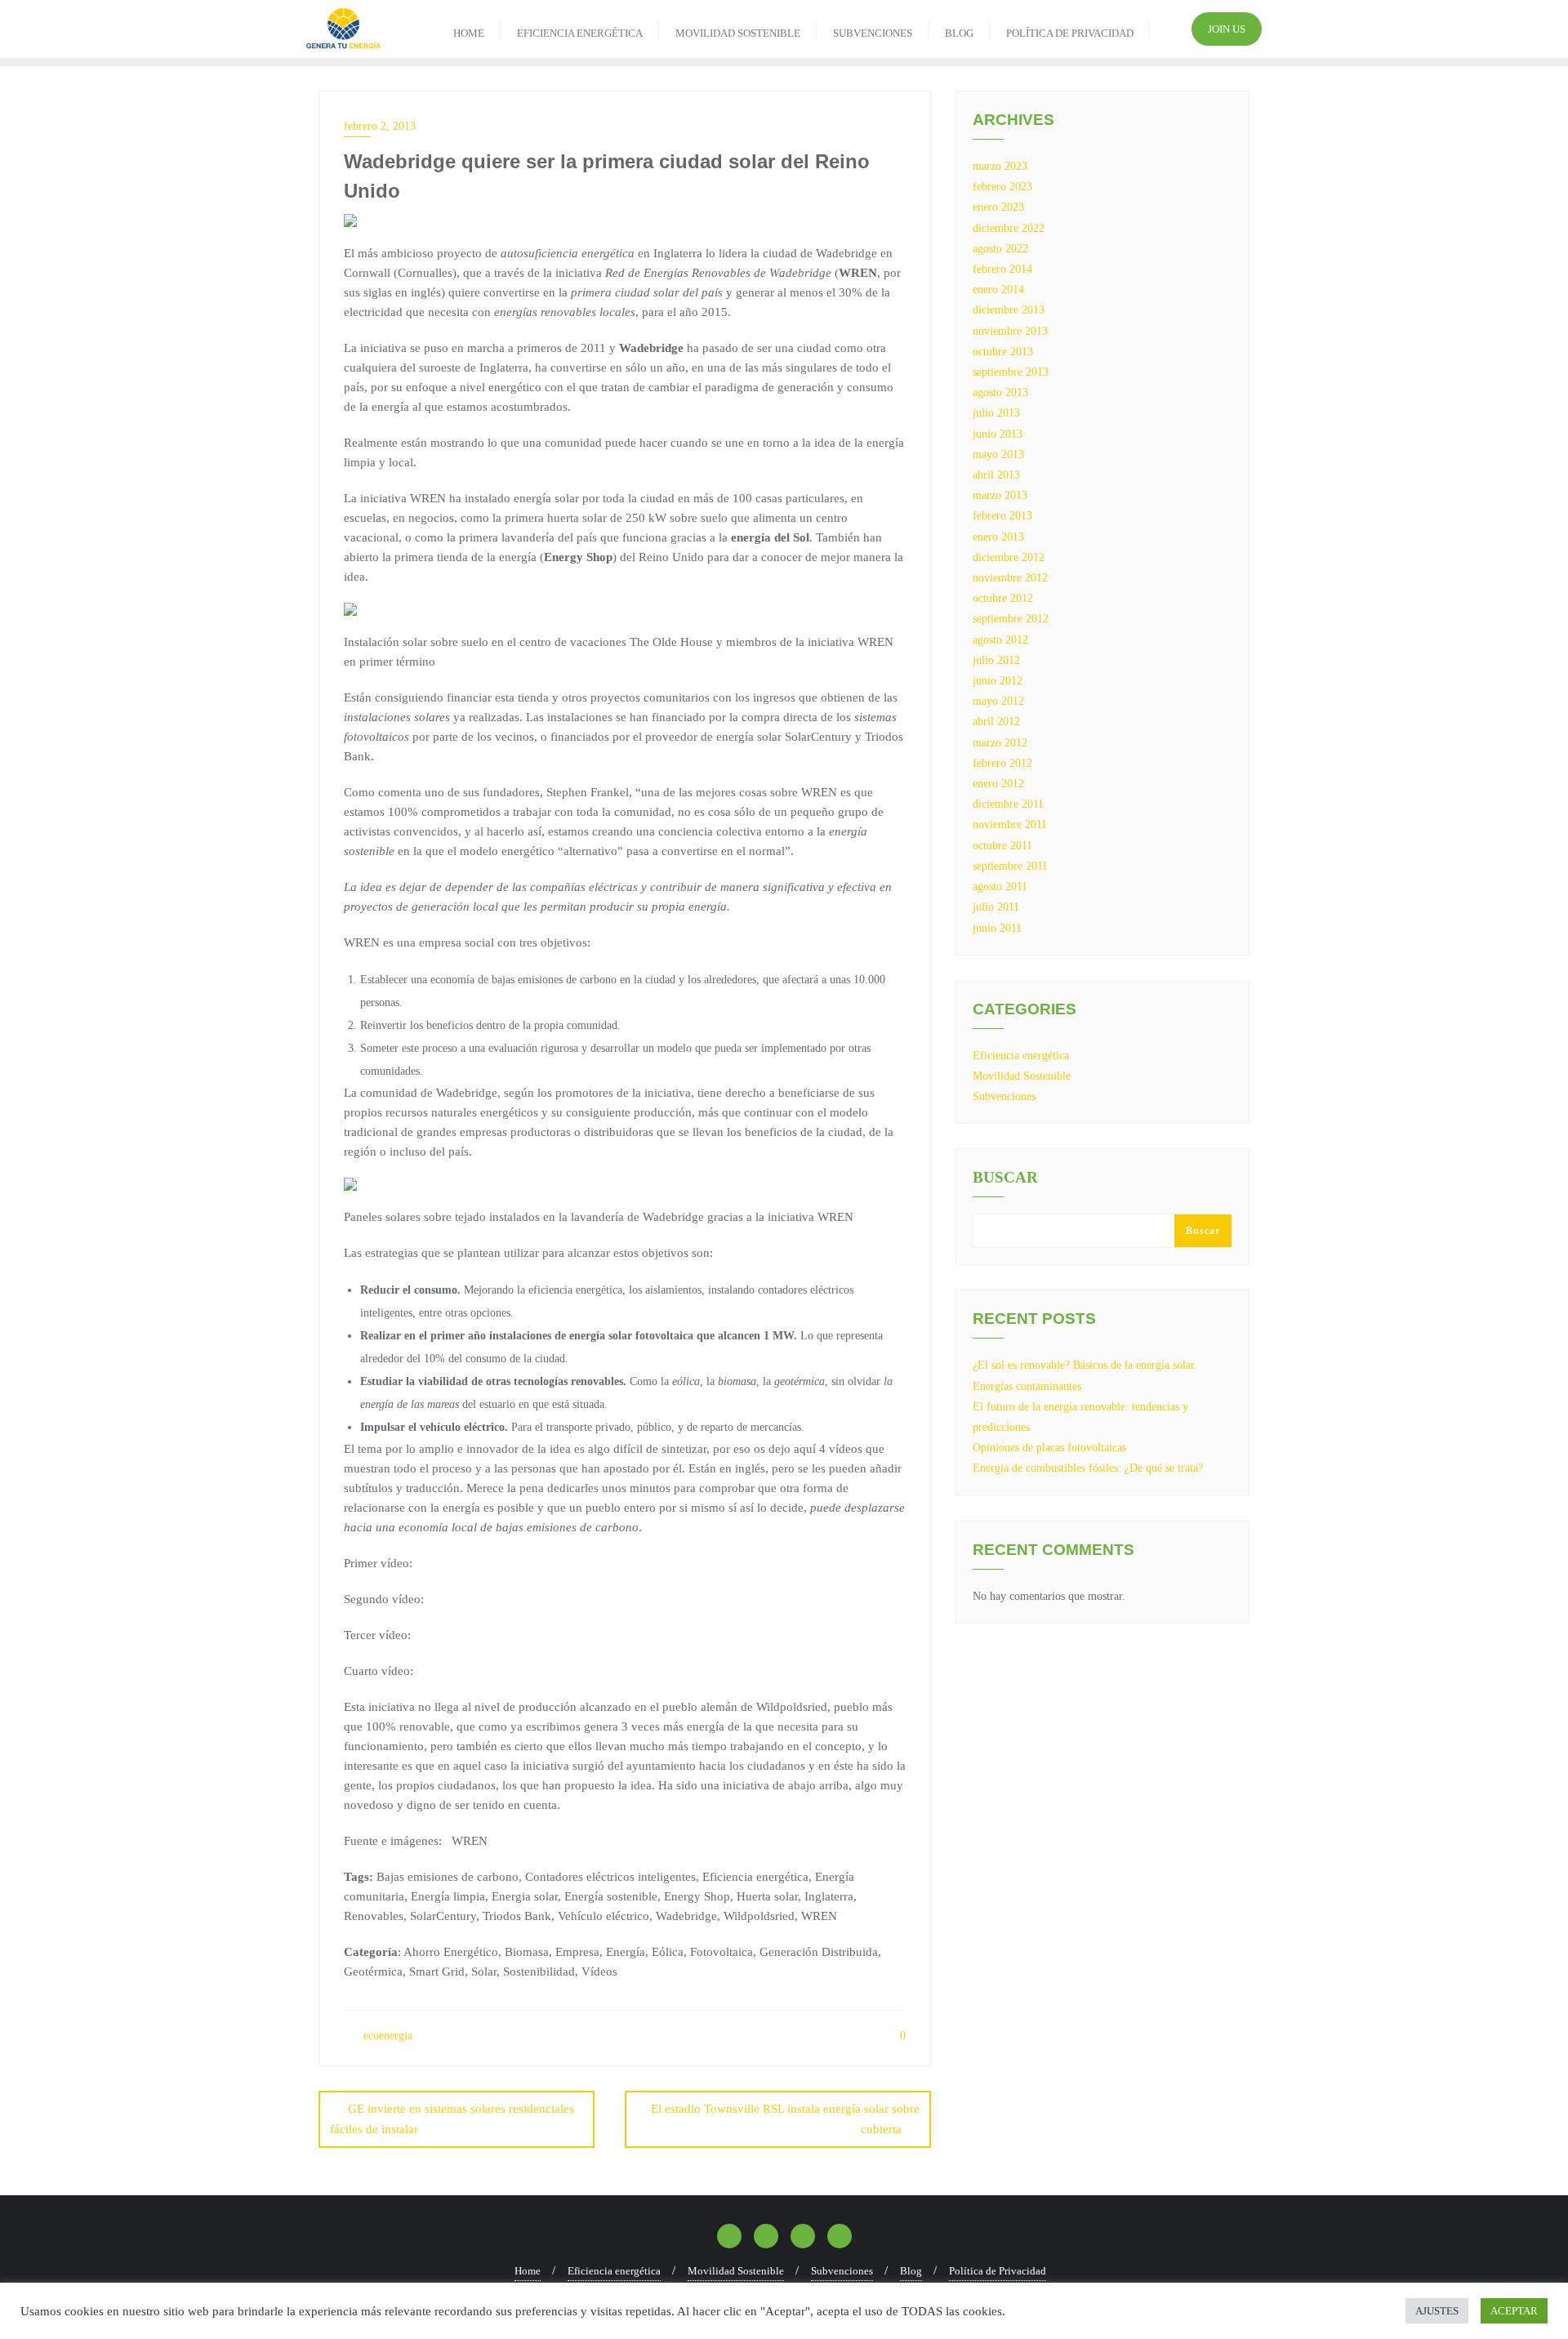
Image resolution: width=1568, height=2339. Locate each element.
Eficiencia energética (1021, 1056)
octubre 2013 (1003, 352)
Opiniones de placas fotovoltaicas (1049, 1448)
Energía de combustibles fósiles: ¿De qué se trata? (1088, 1468)
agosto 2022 (1000, 249)
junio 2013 (998, 434)
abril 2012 (996, 722)
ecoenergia (386, 2036)
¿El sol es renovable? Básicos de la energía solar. (1085, 1365)
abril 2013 (996, 475)
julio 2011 (996, 907)
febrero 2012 (1002, 763)
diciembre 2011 (1008, 804)
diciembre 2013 (1009, 310)
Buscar (1005, 1178)
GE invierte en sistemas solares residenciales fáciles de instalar (452, 2119)
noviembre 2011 (1010, 824)
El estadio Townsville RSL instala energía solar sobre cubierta (785, 2119)
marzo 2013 (1000, 495)
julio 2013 (996, 413)
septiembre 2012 (1011, 619)
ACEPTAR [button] (1514, 2311)
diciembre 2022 (1009, 228)
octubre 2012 (1003, 598)
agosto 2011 (1000, 887)
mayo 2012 (998, 701)
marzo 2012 (1000, 743)
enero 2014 (998, 290)
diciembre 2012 (1009, 557)
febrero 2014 (1002, 269)
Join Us (1227, 29)
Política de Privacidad (998, 2271)
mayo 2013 (998, 454)
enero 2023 (998, 207)
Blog (911, 2271)
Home (528, 2271)
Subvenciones (1004, 1096)
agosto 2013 (1000, 392)
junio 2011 (997, 928)
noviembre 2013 (1010, 331)
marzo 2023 (1000, 166)
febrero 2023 (1002, 187)
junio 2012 (998, 681)
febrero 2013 (1002, 516)
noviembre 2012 (1010, 578)
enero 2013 (998, 537)
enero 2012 (998, 784)
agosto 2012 (1000, 640)
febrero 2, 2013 (380, 126)
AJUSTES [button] (1437, 2311)
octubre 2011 (1002, 846)
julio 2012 (996, 660)
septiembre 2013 (1011, 372)
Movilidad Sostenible (1022, 1076)
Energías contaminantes (1027, 1386)
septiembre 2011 (1010, 866)
